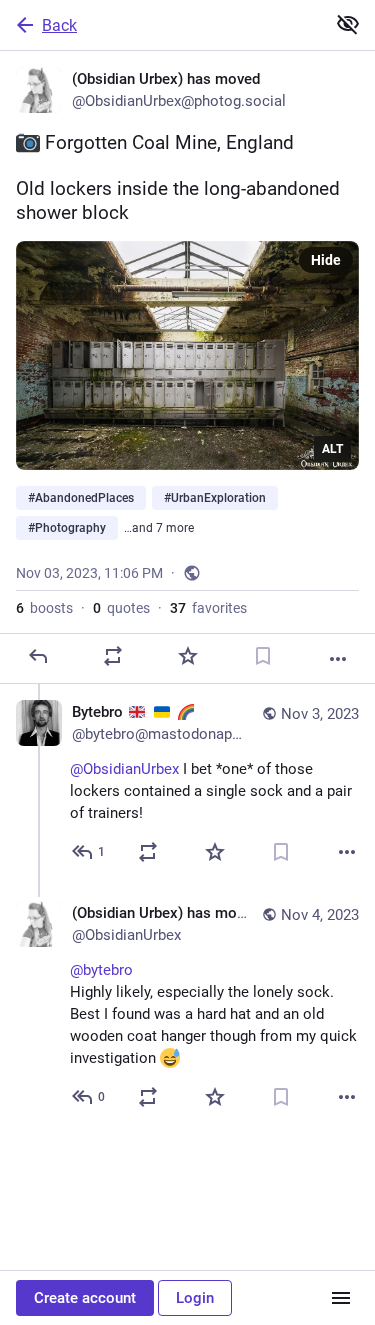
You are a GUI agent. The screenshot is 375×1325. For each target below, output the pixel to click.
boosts (44, 608)
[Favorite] (188, 656)
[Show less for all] (348, 24)
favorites (208, 608)
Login (195, 1298)
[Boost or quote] (113, 656)
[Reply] (38, 656)
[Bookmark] (263, 656)
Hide (326, 260)
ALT (332, 449)
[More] (338, 659)
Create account (85, 1298)
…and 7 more (159, 528)
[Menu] (341, 1298)
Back (59, 25)
